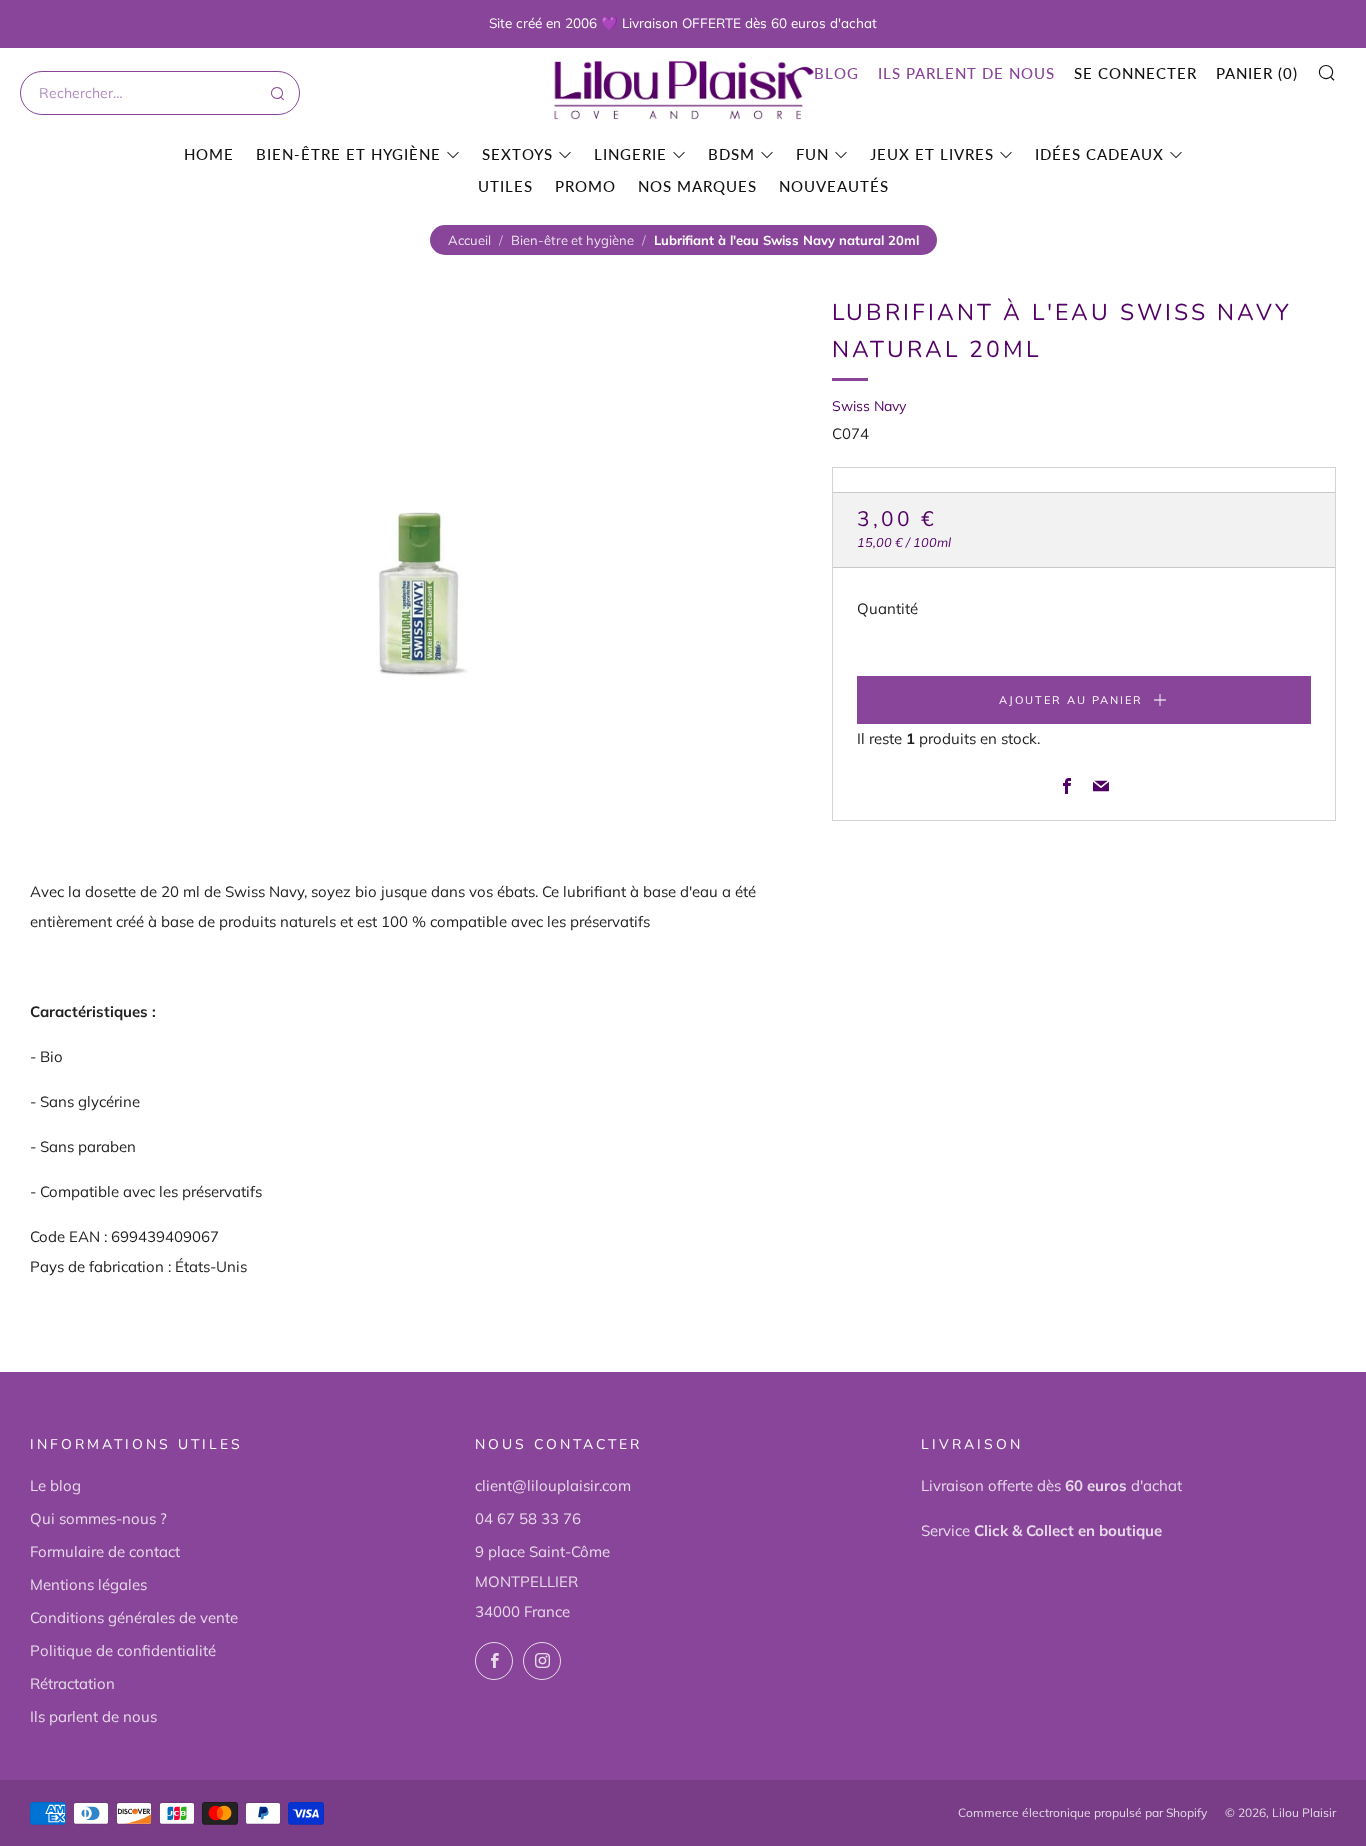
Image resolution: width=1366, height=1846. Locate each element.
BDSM (731, 154)
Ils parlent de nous (966, 73)
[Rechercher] (276, 93)
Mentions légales (88, 1584)
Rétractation (72, 1683)
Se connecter (1135, 73)
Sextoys (517, 154)
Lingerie (630, 154)
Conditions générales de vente (134, 1617)
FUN (812, 154)
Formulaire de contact (105, 1551)
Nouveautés (834, 186)
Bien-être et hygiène (348, 154)
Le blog (55, 1485)
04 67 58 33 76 (528, 1518)
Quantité (887, 609)
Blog (836, 73)
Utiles (505, 186)
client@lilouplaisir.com (553, 1485)
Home (209, 154)
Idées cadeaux (1099, 154)
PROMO (585, 186)
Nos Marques (697, 186)
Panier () (1257, 73)
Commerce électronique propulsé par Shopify (1082, 1812)
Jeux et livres (932, 154)
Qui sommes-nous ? (98, 1518)
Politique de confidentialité (123, 1650)
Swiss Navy (869, 406)
